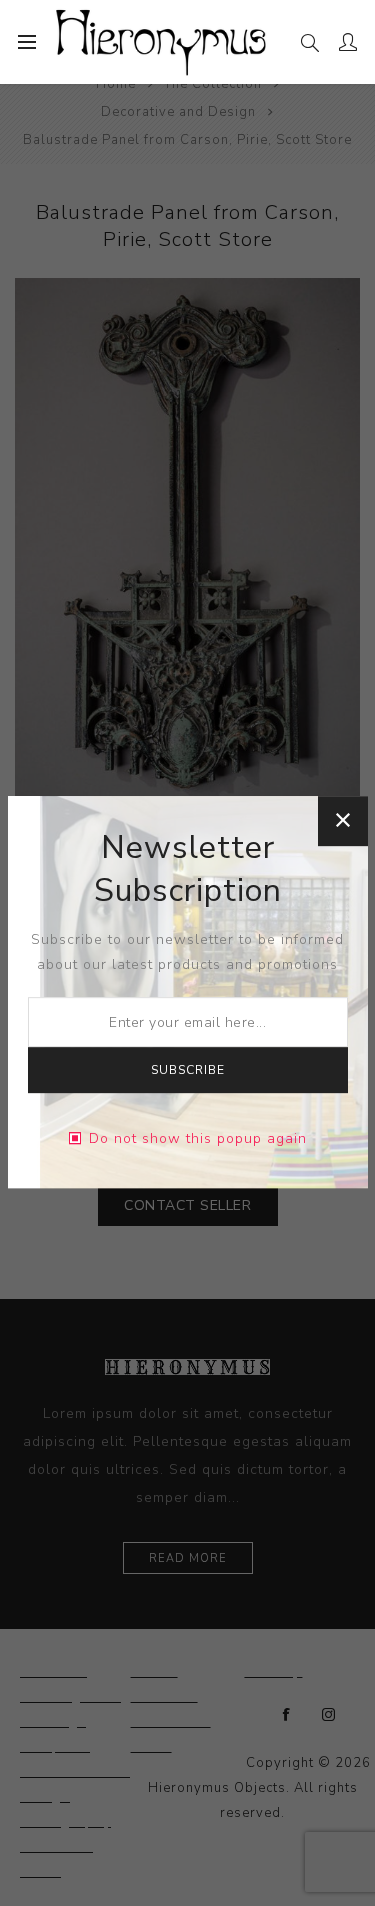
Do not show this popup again (198, 1138)
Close (343, 821)
